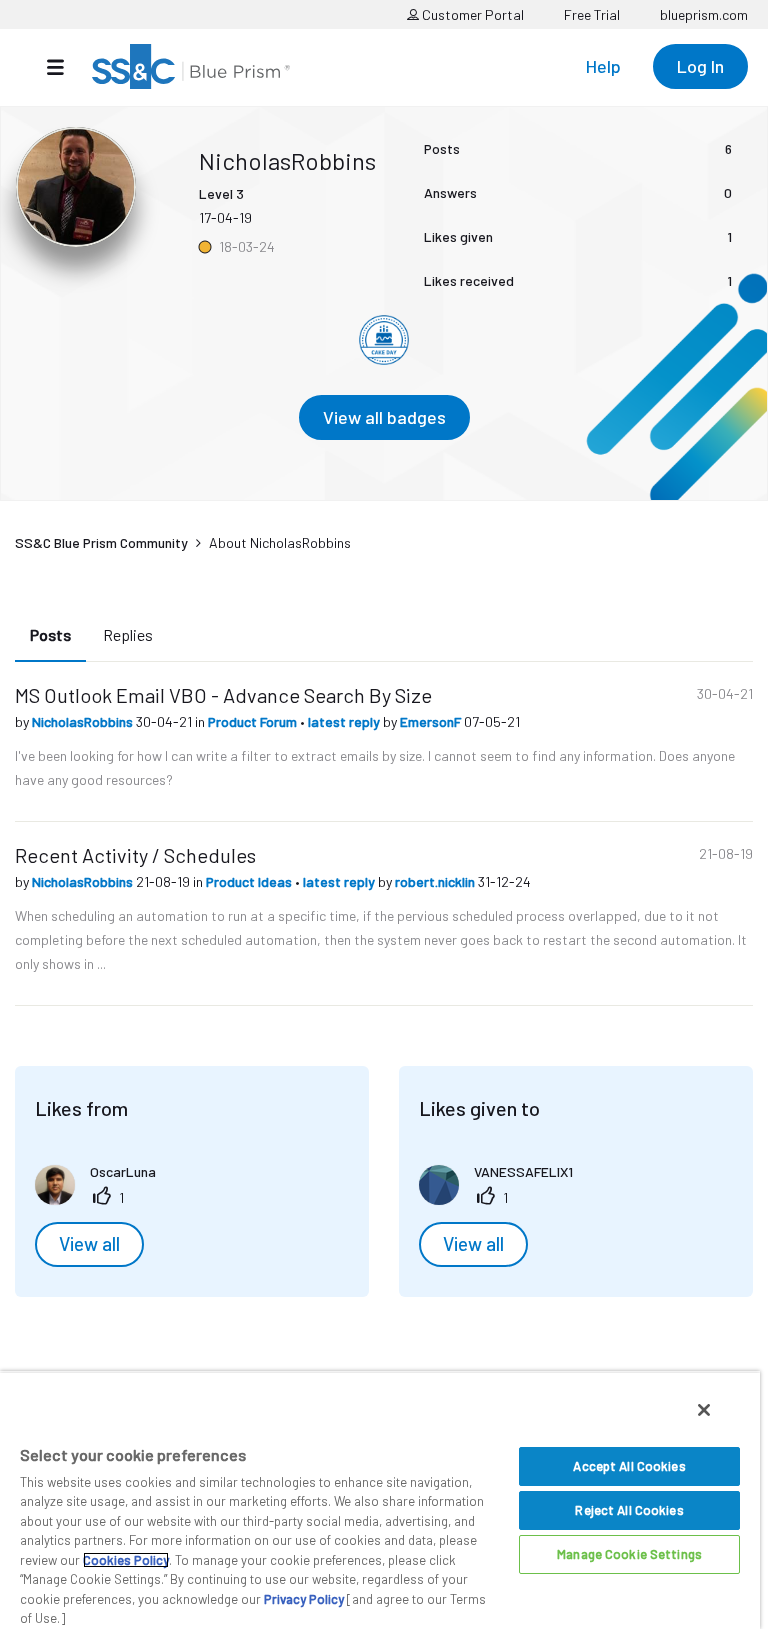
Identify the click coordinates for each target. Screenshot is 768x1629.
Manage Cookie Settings (629, 1554)
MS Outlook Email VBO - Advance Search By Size (223, 695)
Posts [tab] (50, 634)
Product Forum (254, 721)
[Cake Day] (384, 340)
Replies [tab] (128, 634)
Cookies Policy (126, 1560)
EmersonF (432, 721)
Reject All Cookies (629, 1510)
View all (89, 1244)
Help (603, 66)
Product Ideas (250, 881)
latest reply (345, 721)
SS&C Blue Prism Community (101, 542)
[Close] (704, 1410)
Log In (700, 66)
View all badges (384, 417)
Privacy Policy (304, 1599)
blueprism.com (704, 14)
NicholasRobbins (84, 721)
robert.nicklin (436, 881)
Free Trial (592, 14)
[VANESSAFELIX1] (503, 1198)
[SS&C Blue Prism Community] (191, 66)
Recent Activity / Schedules (135, 855)
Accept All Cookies (629, 1466)
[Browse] (65, 67)
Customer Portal (471, 14)
